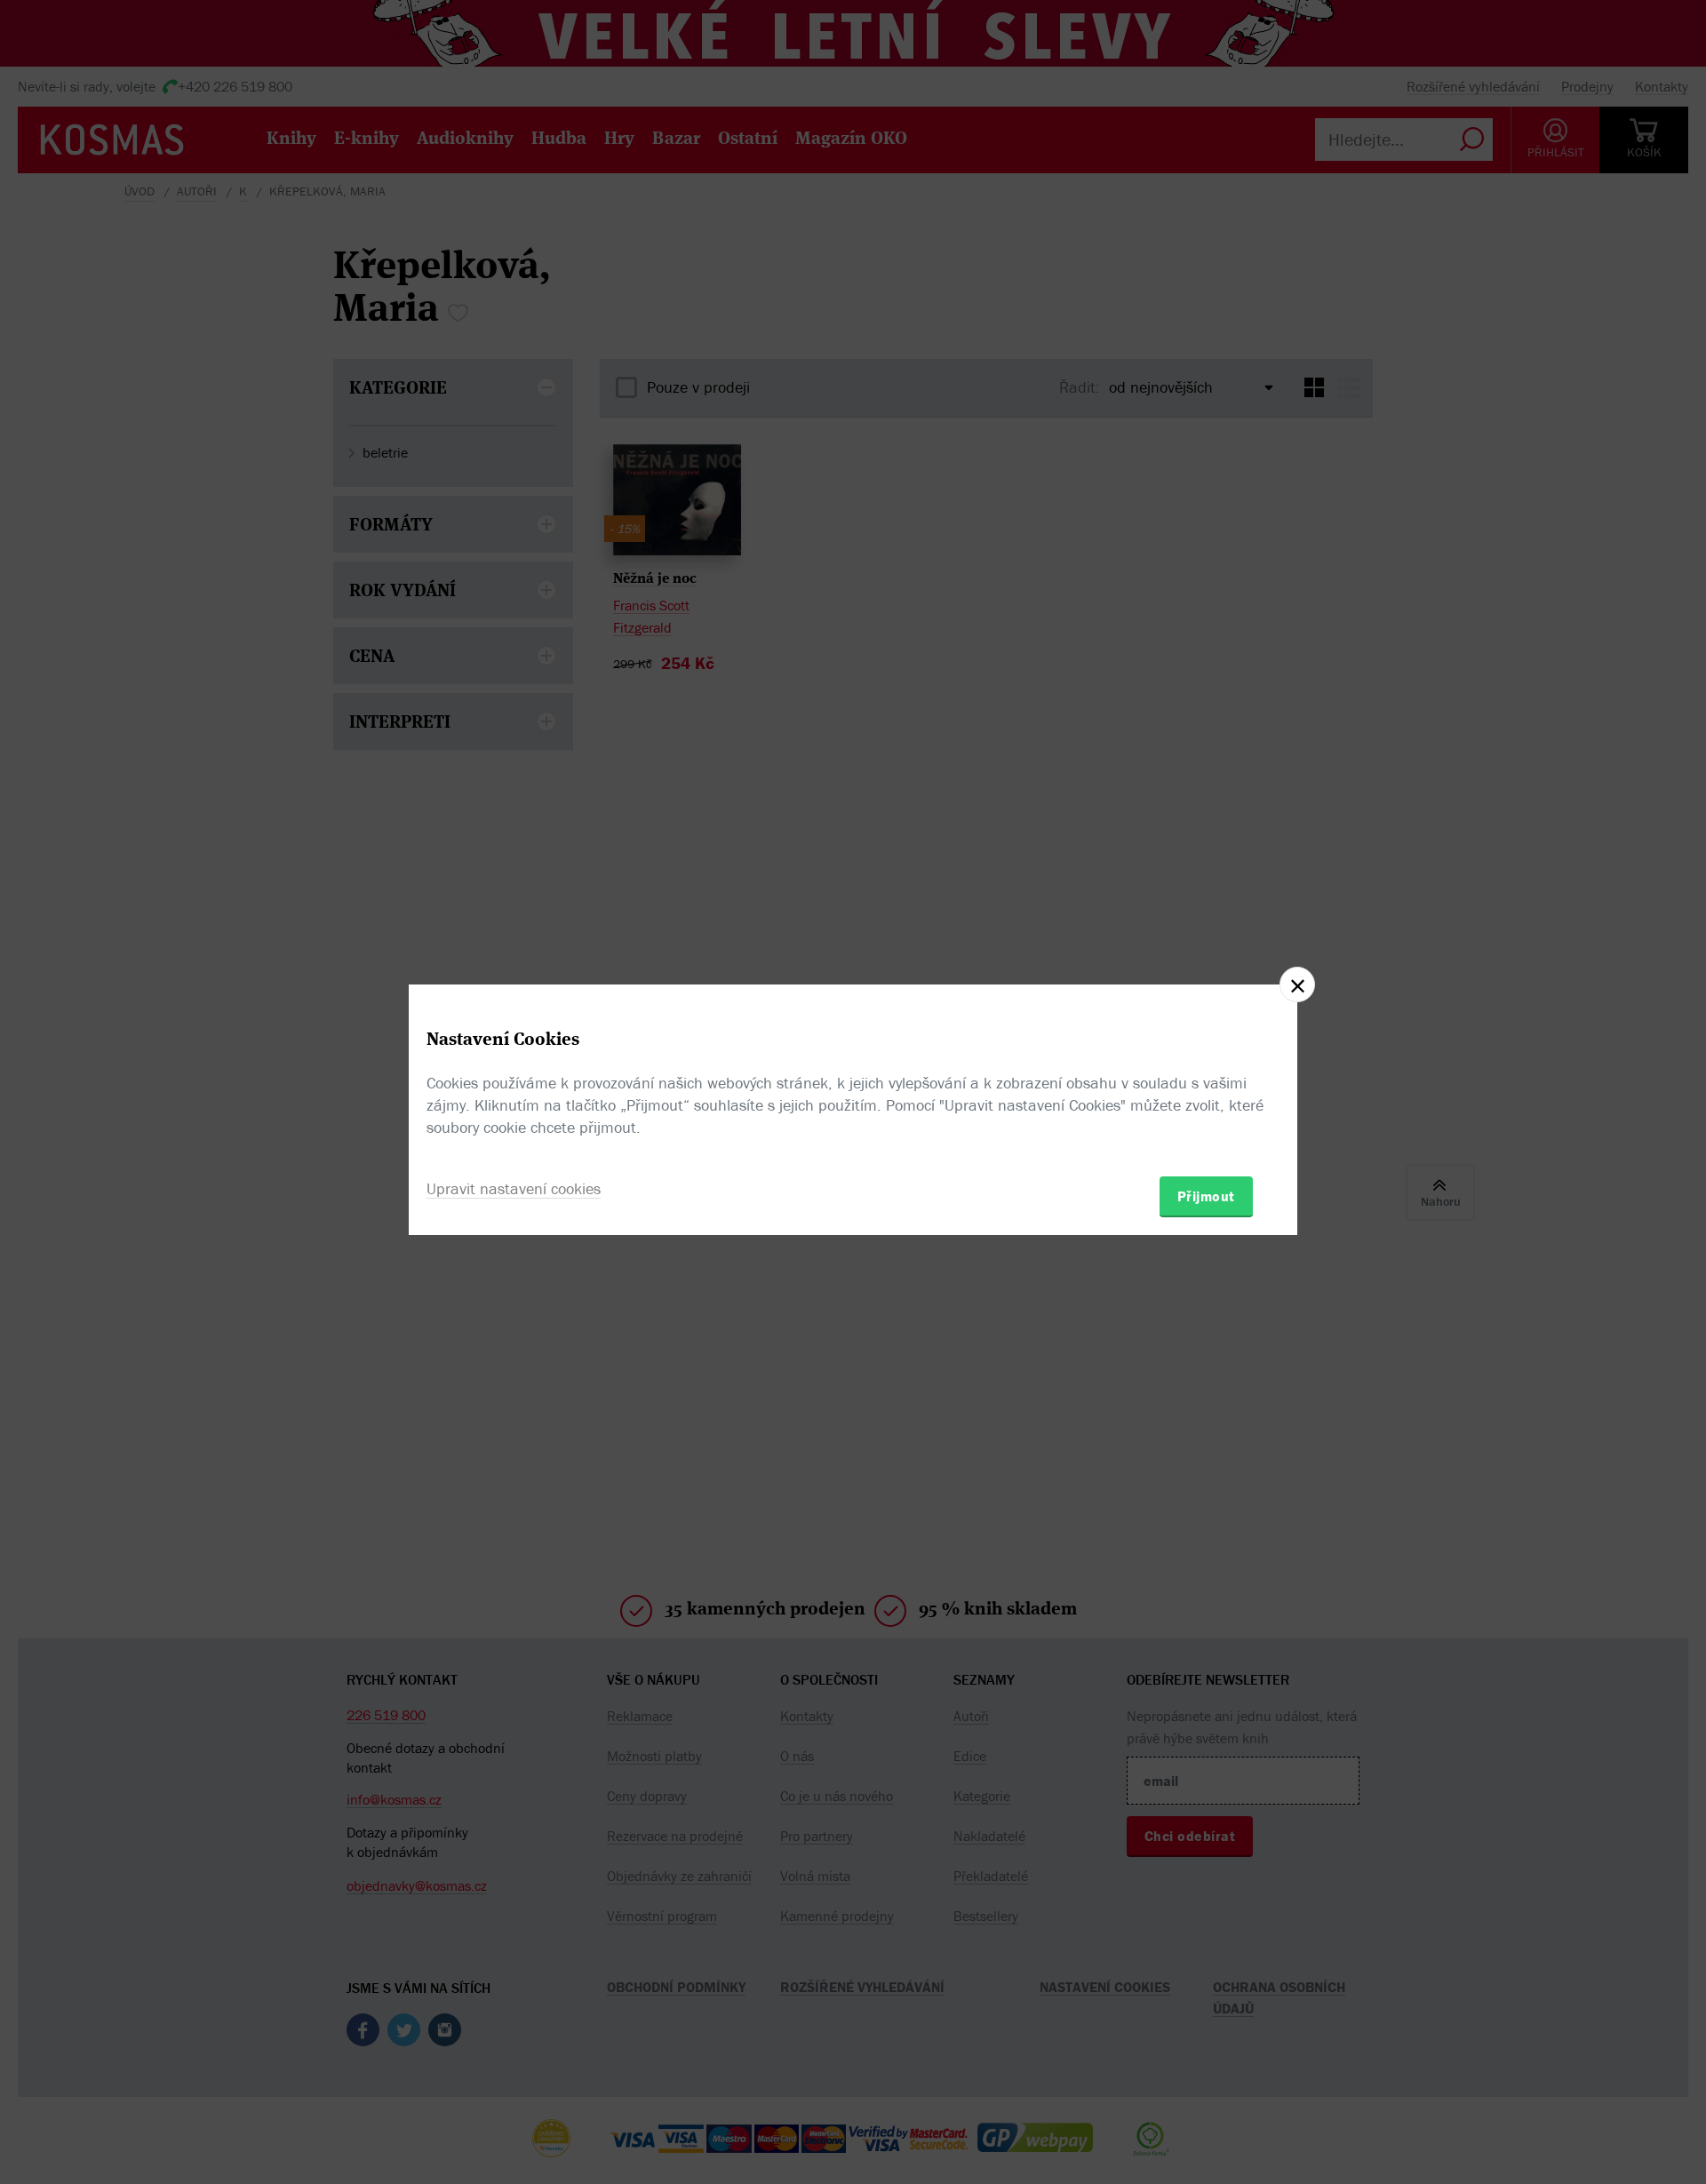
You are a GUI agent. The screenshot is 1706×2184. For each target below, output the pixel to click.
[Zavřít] (1297, 984)
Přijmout (1206, 1196)
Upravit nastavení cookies (514, 1188)
